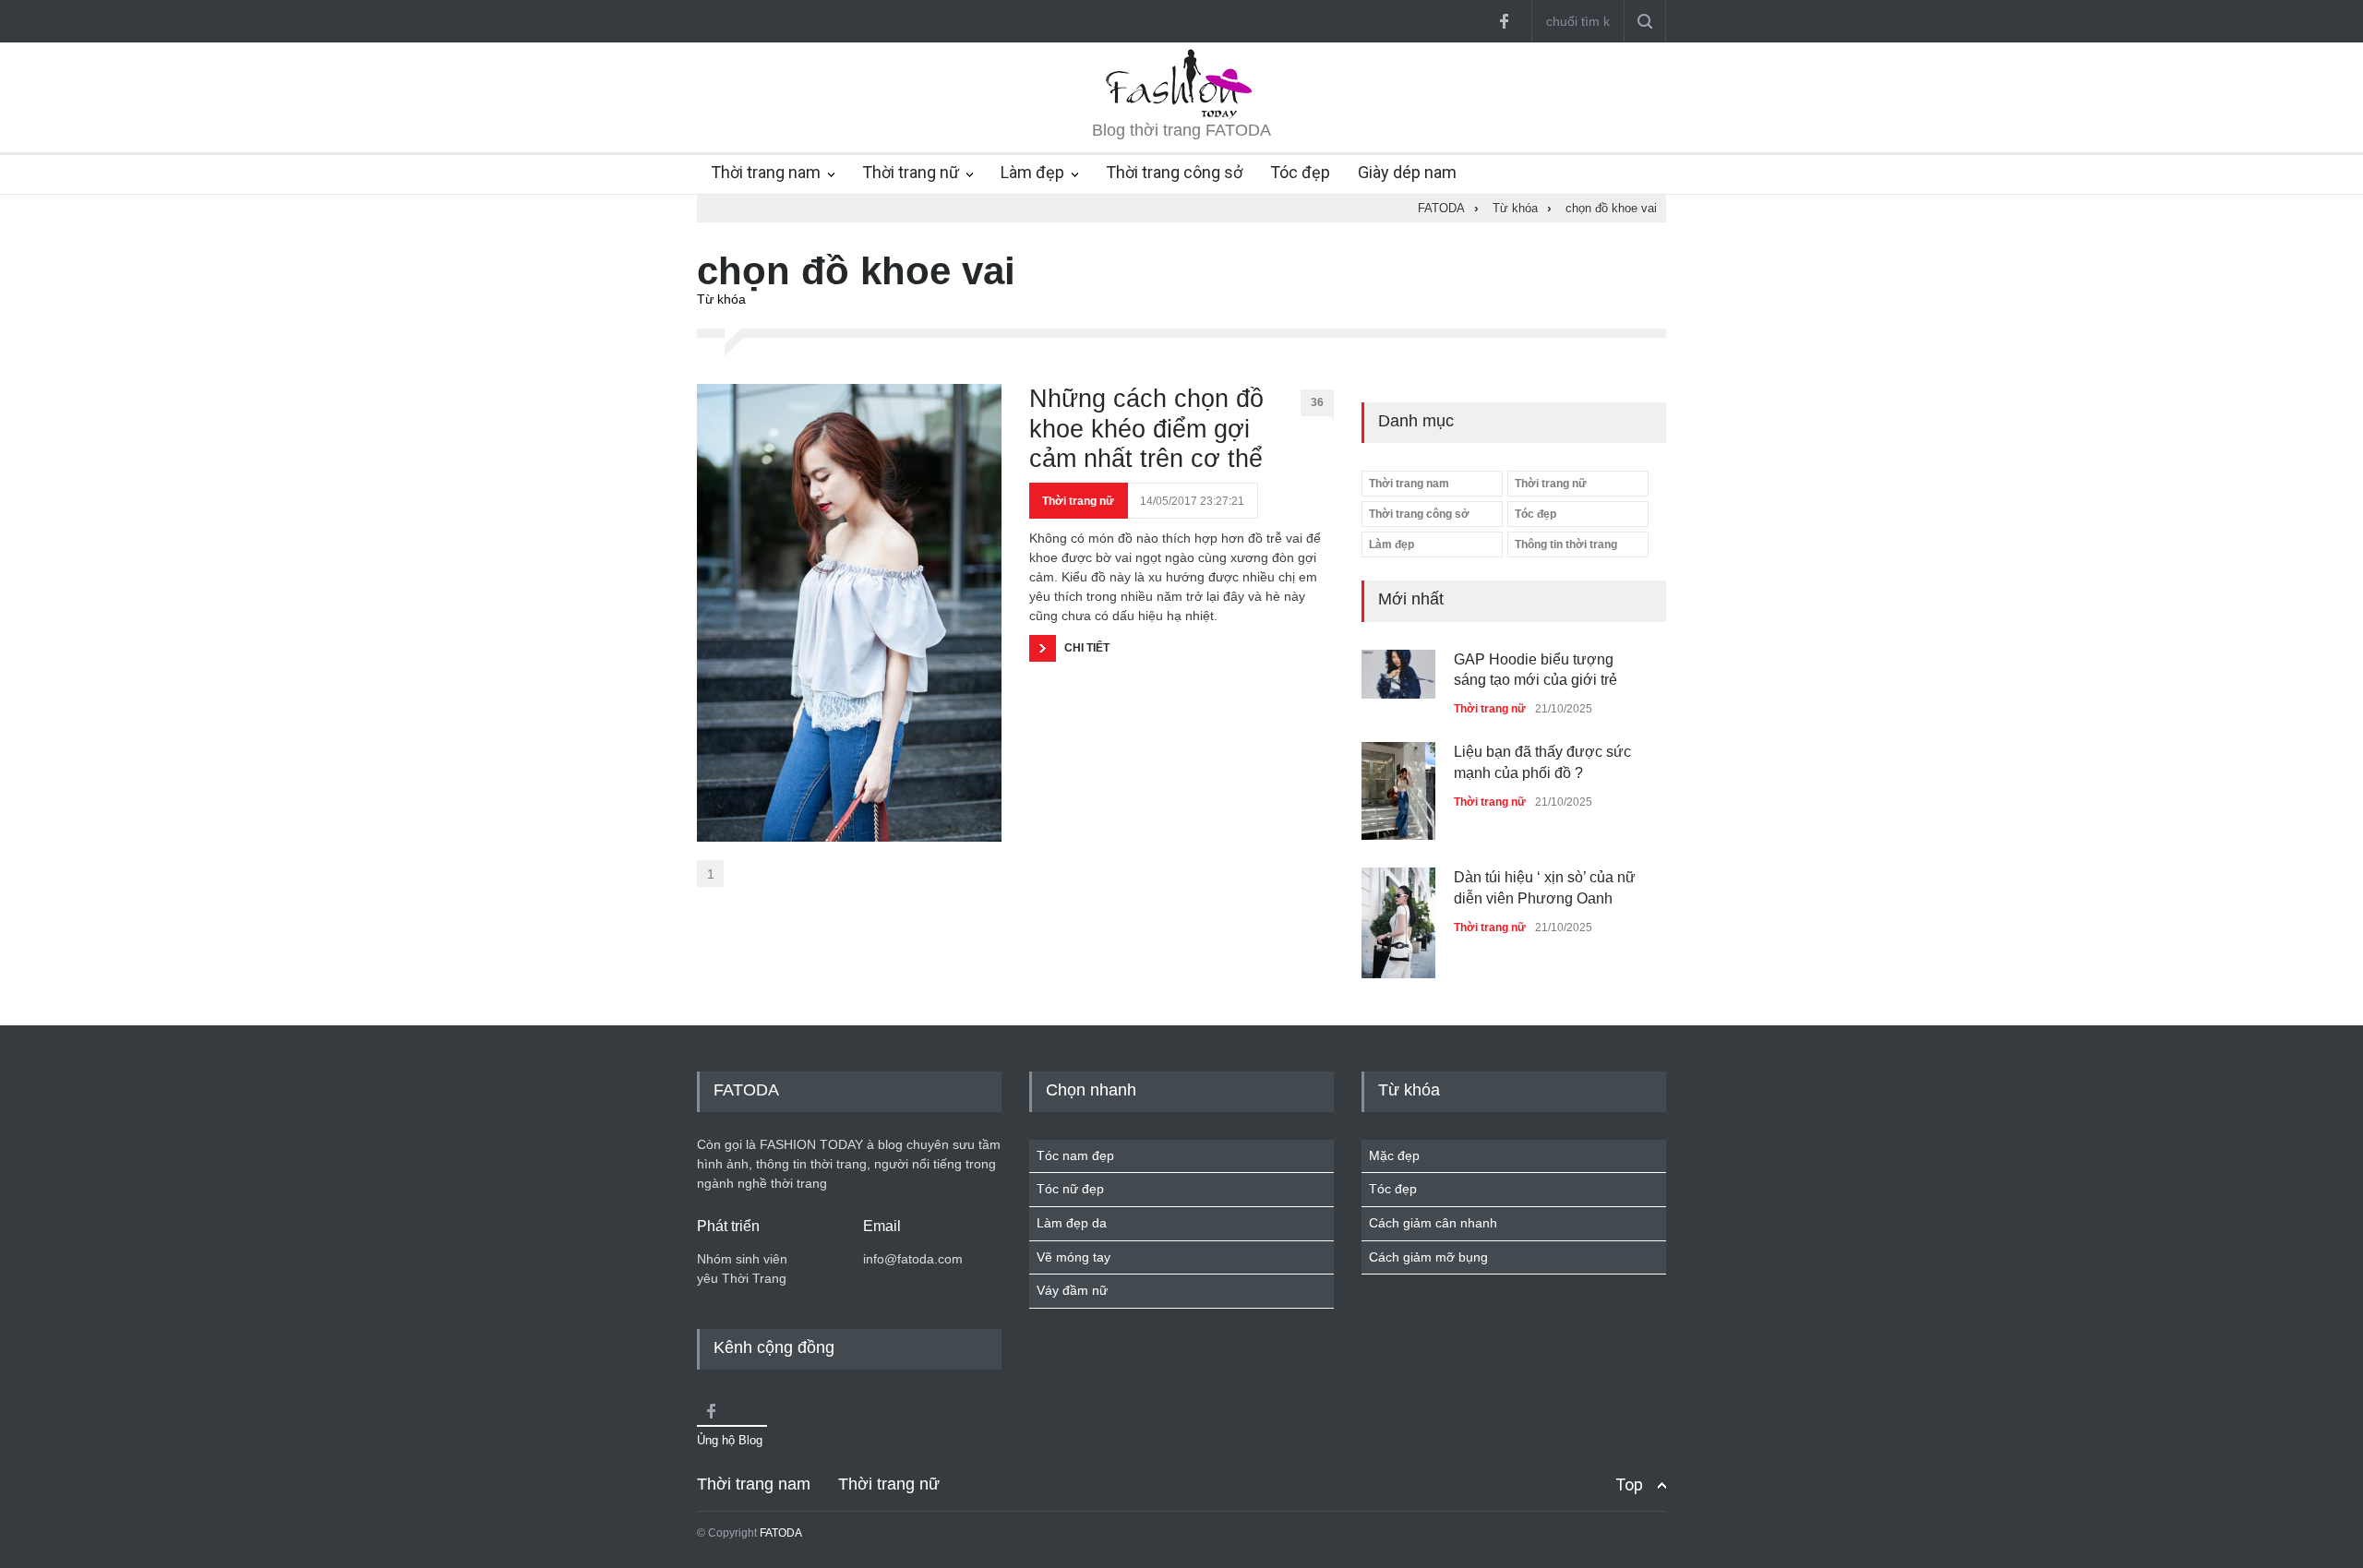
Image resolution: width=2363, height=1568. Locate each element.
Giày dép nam (1407, 172)
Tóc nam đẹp (1075, 1155)
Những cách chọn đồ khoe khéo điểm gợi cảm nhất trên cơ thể (1146, 429)
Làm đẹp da (1072, 1223)
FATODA (781, 1533)
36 (1317, 402)
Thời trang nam (766, 172)
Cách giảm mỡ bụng (1428, 1257)
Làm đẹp (1032, 172)
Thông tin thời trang (1566, 545)
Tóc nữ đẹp (1070, 1189)
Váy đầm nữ (1072, 1290)
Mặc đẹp (1394, 1155)
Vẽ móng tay (1074, 1257)
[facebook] (1504, 21)
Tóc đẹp (1300, 172)
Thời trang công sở (1174, 172)
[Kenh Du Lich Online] (711, 1411)
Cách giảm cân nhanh (1433, 1223)
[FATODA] (1181, 114)
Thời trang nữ (911, 172)
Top (1629, 1484)
